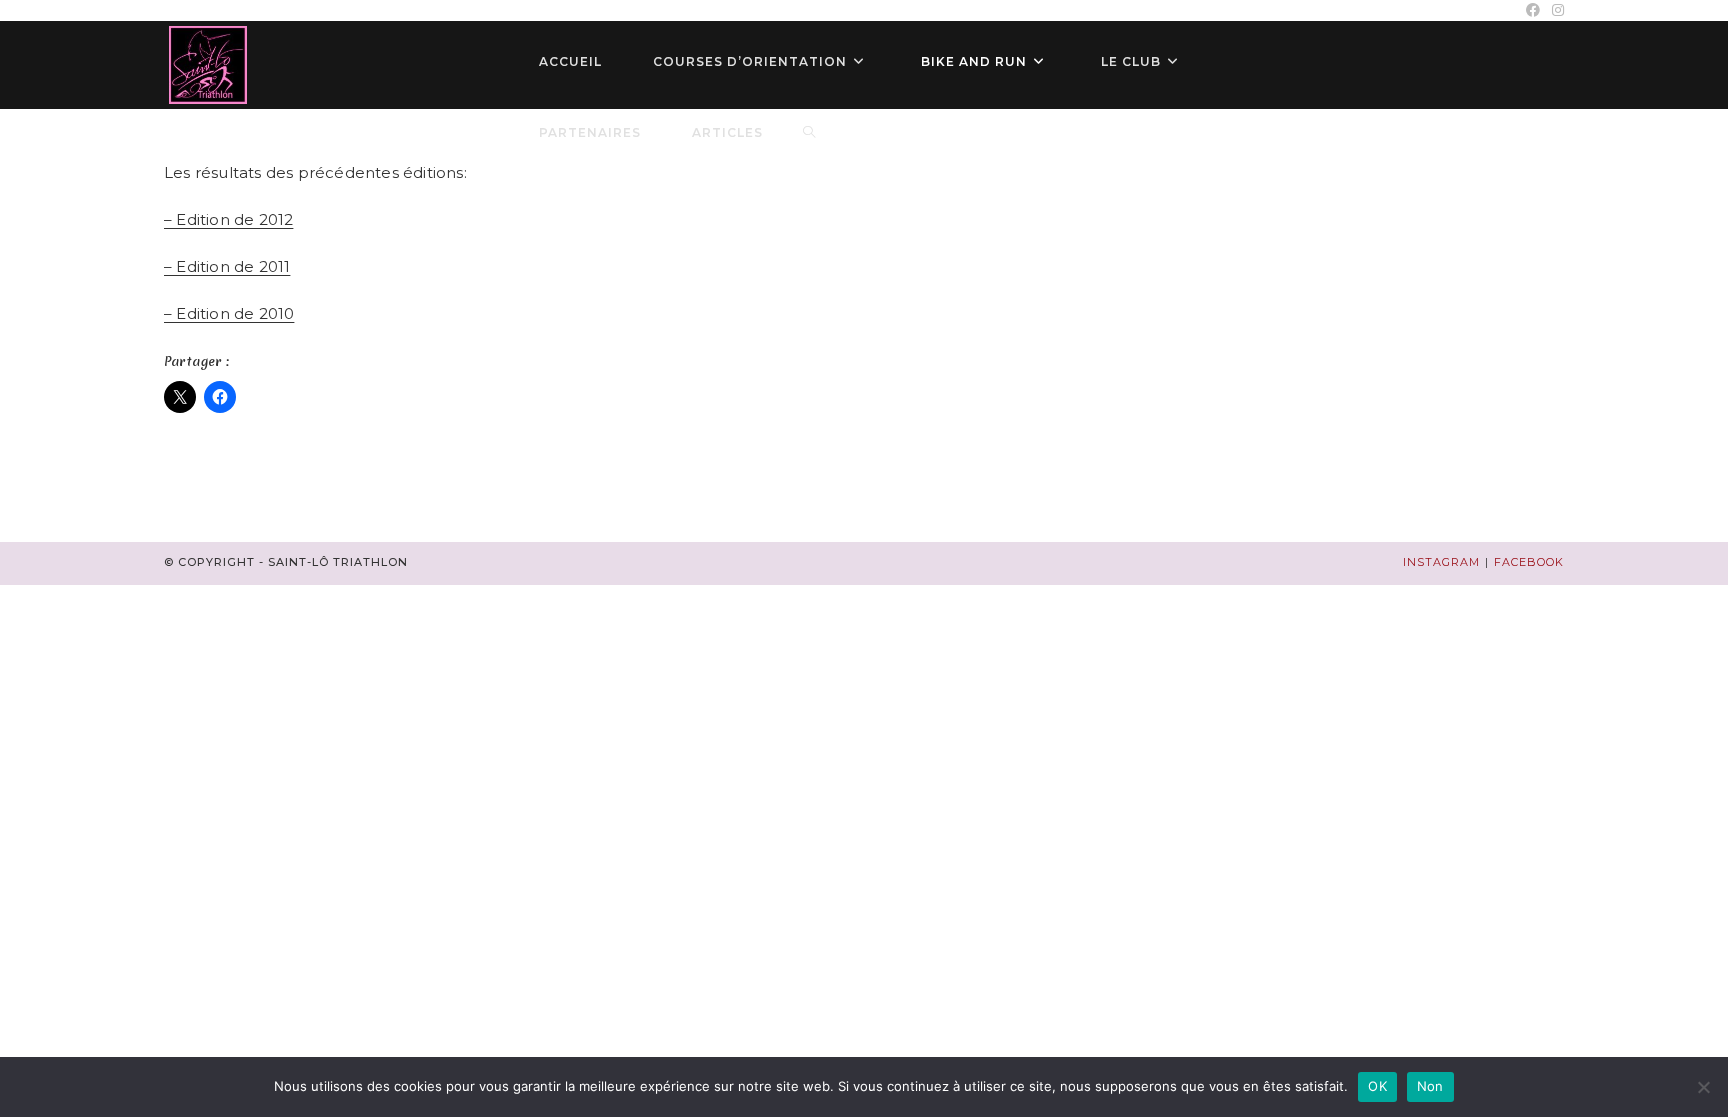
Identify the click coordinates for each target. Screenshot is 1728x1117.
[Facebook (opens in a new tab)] (1533, 10)
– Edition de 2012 (228, 219)
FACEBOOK (1529, 562)
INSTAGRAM (1441, 562)
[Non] (1703, 1087)
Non (1430, 1086)
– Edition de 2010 (229, 313)
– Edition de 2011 (227, 266)
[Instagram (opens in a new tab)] (1555, 10)
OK (1377, 1086)
